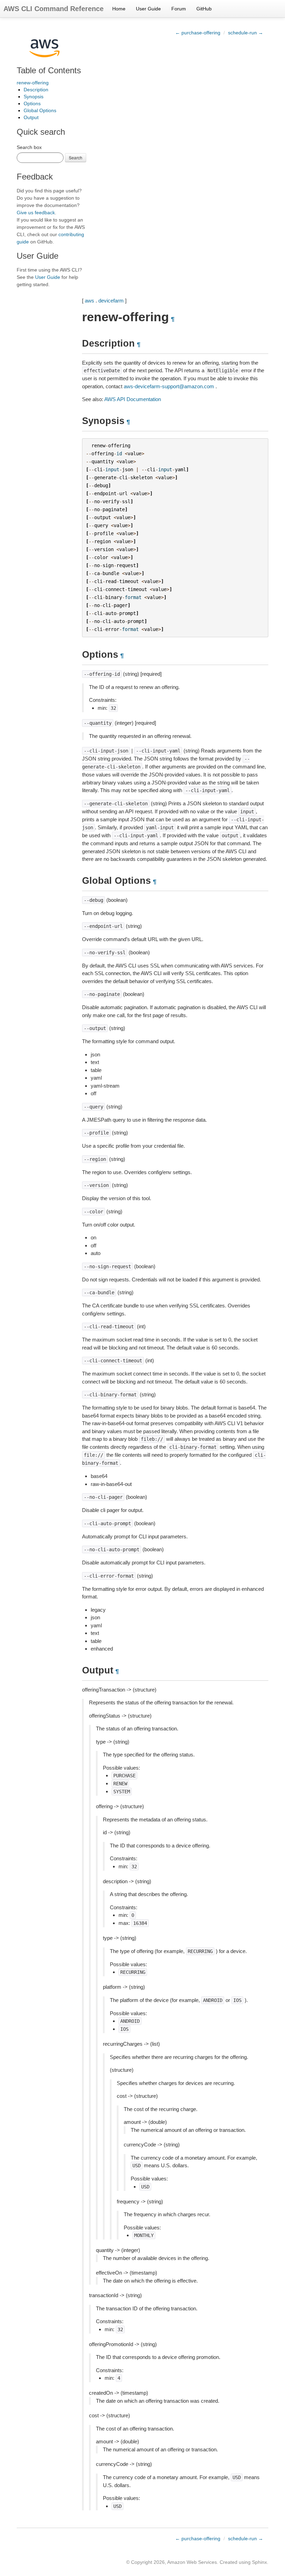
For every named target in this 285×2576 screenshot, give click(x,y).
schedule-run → (246, 33)
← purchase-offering (198, 33)
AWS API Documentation (133, 399)
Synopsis (34, 97)
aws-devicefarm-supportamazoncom (169, 386)
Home (119, 9)
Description (36, 90)
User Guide (148, 9)
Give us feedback (36, 213)
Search (76, 157)
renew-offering (33, 83)
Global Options (40, 110)
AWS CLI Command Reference (54, 9)
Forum (179, 9)
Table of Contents (49, 70)
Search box (29, 147)
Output (31, 117)
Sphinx (259, 2562)
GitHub (204, 9)
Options (32, 103)
